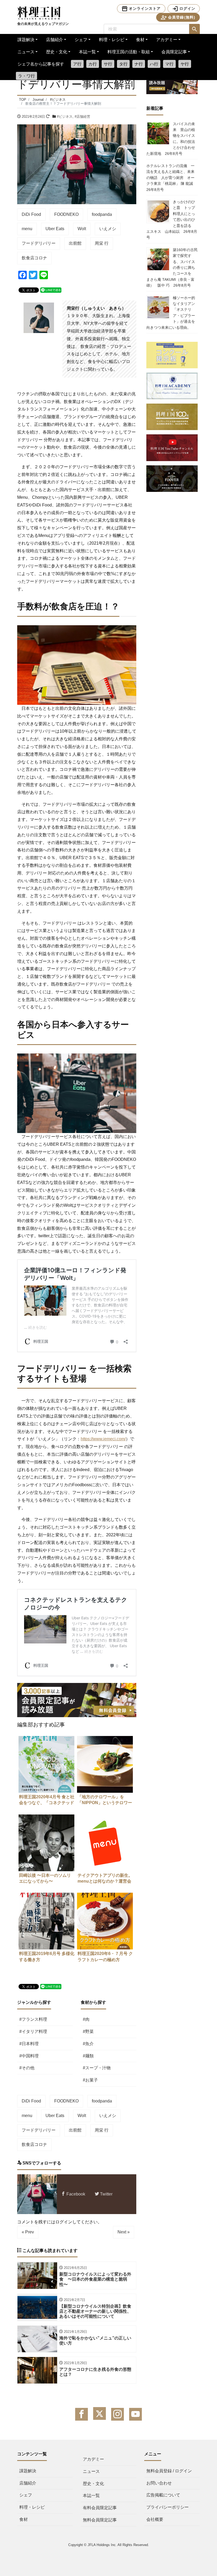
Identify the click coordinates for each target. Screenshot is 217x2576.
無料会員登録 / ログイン (169, 2471)
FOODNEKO (66, 214)
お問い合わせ (159, 2483)
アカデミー (167, 40)
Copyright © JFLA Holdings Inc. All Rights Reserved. (109, 2545)
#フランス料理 (33, 2019)
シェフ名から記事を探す (41, 64)
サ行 (108, 64)
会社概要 (155, 2519)
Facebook (75, 2194)
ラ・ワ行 (26, 76)
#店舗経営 (82, 117)
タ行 (123, 64)
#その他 (27, 2068)
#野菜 (88, 2032)
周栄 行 (102, 243)
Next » (124, 2232)
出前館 (75, 243)
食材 (140, 40)
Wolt (82, 229)
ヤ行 (185, 64)
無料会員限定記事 (100, 2520)
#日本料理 (29, 2044)
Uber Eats (55, 229)
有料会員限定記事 (100, 2508)
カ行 (93, 64)
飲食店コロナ (34, 258)
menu (27, 229)
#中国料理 (29, 2056)
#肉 (86, 2019)
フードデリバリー (39, 243)
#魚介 (88, 2044)
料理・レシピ (112, 40)
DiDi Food (31, 214)
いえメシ (108, 229)
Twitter (106, 2194)
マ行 (169, 64)
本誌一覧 (87, 52)
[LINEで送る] (51, 290)
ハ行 (154, 64)
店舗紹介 (55, 40)
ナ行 (139, 64)
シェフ (81, 40)
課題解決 (26, 40)
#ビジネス (65, 117)
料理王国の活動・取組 (129, 52)
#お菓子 (90, 2080)
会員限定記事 (174, 52)
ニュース (26, 52)
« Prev (28, 2232)
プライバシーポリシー (168, 2507)
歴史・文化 (57, 52)
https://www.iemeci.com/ (103, 1439)
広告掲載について (163, 2495)
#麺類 (88, 2056)
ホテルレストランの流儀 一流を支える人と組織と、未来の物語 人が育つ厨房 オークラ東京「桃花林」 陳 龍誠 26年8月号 (171, 178)
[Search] (195, 29)
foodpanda (102, 214)
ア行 (77, 64)
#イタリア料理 (33, 2032)
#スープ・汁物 (97, 2068)
